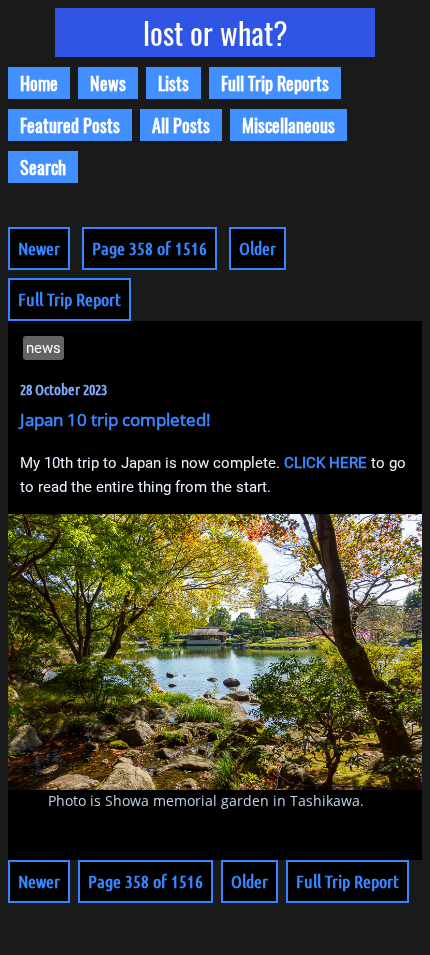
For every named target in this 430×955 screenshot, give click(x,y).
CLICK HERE (325, 463)
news (43, 348)
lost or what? (215, 32)
